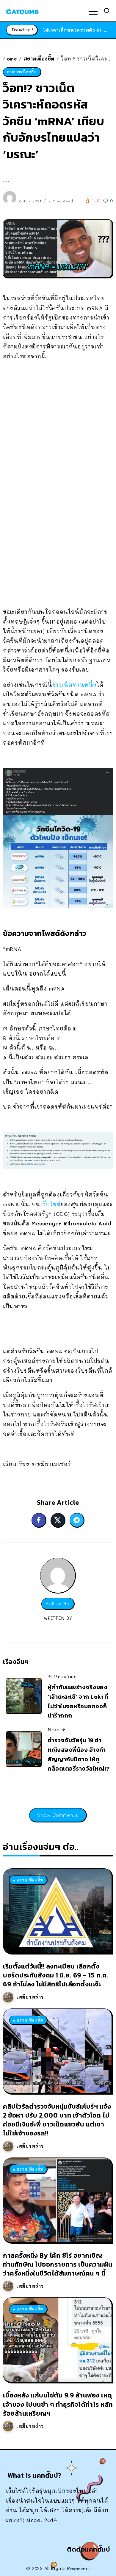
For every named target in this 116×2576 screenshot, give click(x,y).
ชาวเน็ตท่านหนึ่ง (75, 685)
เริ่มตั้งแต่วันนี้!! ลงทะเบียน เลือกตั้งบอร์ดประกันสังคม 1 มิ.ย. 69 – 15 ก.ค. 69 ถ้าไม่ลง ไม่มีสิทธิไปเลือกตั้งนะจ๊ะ (56, 1975)
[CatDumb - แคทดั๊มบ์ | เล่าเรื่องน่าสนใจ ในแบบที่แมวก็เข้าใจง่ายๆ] (22, 11)
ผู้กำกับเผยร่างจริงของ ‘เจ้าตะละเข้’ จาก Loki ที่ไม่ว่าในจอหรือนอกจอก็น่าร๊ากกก (78, 1701)
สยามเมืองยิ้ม (39, 59)
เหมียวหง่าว (30, 1997)
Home (10, 59)
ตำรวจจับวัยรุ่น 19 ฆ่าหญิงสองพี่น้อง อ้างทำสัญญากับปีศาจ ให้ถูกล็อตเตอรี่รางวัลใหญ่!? (78, 1754)
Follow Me (58, 1604)
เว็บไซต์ (50, 1204)
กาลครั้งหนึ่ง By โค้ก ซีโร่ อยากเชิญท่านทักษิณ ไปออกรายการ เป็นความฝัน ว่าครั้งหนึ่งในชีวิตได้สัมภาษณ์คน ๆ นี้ (58, 2264)
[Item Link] (57, 1911)
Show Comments (58, 1815)
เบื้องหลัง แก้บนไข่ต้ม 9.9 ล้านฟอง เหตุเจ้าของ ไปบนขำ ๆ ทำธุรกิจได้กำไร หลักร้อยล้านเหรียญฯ (58, 2404)
